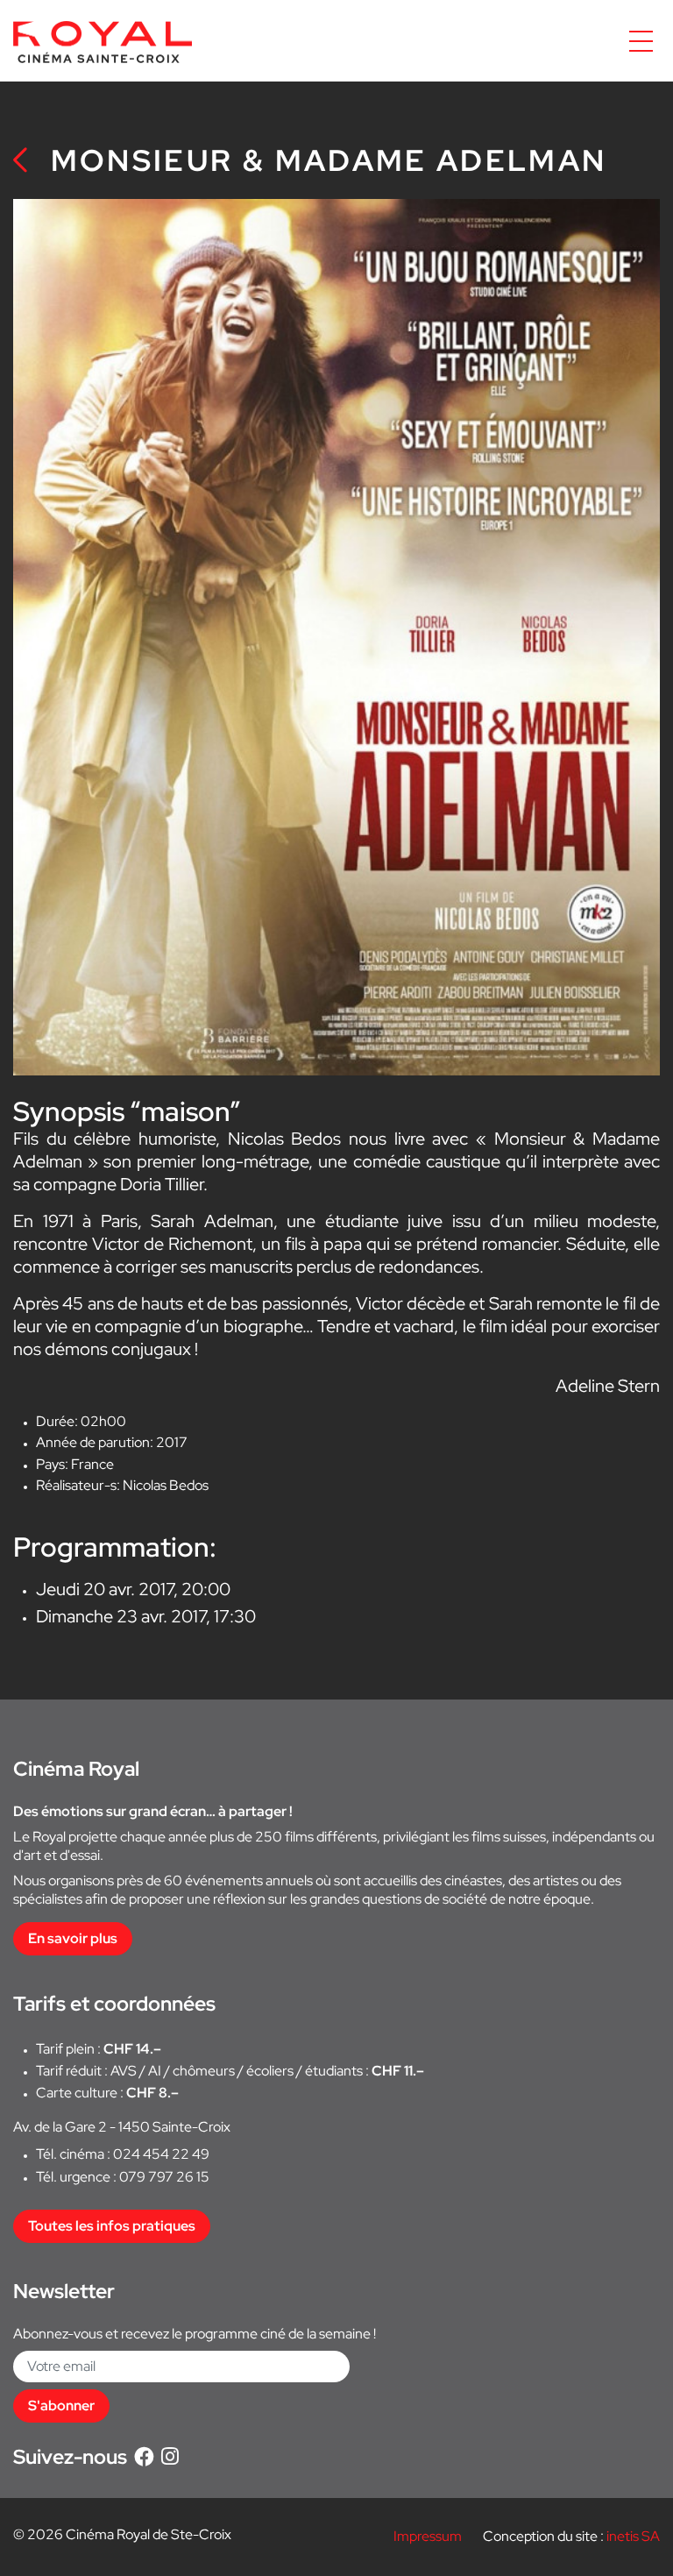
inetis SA (633, 2536)
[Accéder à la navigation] (641, 41)
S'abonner (61, 2406)
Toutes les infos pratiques (112, 2226)
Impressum (428, 2536)
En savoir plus (73, 1938)
